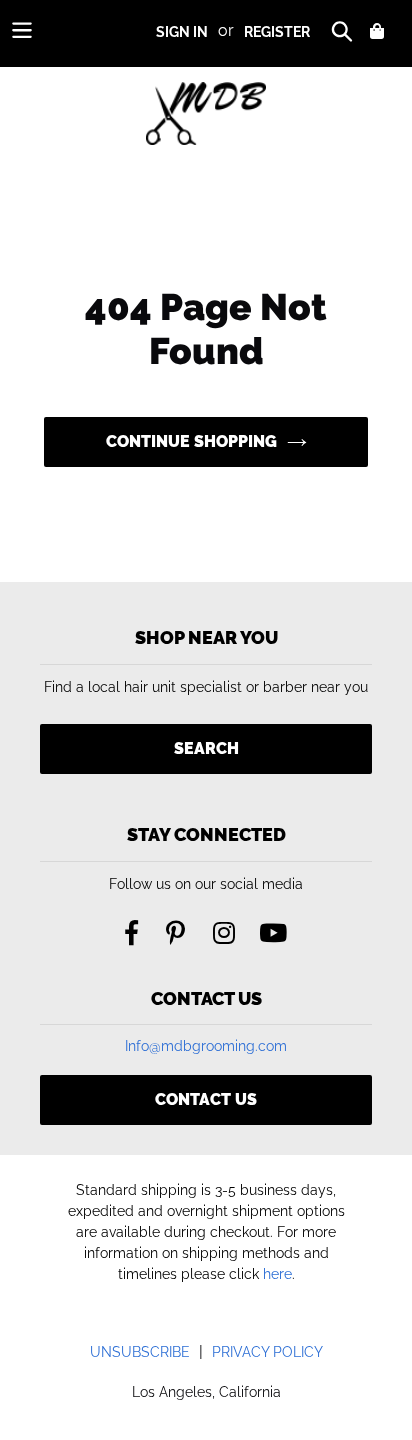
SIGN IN (182, 32)
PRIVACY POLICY (267, 1352)
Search (206, 748)
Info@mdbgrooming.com (206, 1046)
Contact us (206, 1099)
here (277, 1274)
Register (277, 32)
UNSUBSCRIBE (140, 1352)
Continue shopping (191, 441)
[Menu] (22, 30)
